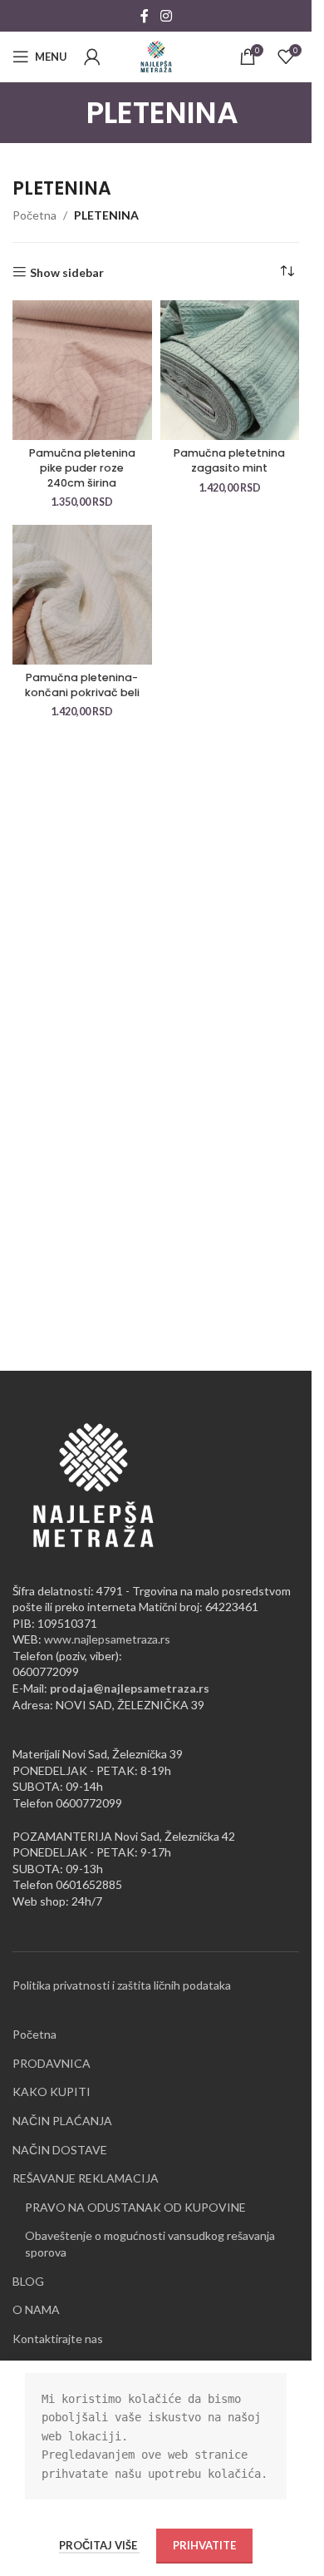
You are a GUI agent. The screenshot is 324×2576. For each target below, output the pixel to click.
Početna (34, 215)
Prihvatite (204, 2545)
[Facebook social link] (145, 16)
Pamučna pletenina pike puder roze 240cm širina (82, 467)
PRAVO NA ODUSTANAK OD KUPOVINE (135, 2207)
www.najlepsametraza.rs (107, 1639)
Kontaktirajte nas (58, 2339)
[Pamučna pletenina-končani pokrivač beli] (82, 595)
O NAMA (36, 2309)
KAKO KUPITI (52, 2091)
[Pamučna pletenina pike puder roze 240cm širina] (82, 370)
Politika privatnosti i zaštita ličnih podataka (122, 1985)
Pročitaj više (99, 2545)
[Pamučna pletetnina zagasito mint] (230, 370)
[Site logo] (156, 55)
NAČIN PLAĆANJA (62, 2121)
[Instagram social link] (166, 16)
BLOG (28, 2281)
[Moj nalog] (92, 57)
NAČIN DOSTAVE (60, 2150)
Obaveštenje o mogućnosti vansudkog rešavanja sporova (150, 2244)
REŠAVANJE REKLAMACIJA (86, 2178)
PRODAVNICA (52, 2063)
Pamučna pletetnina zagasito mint (229, 460)
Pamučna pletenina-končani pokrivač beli (82, 685)
